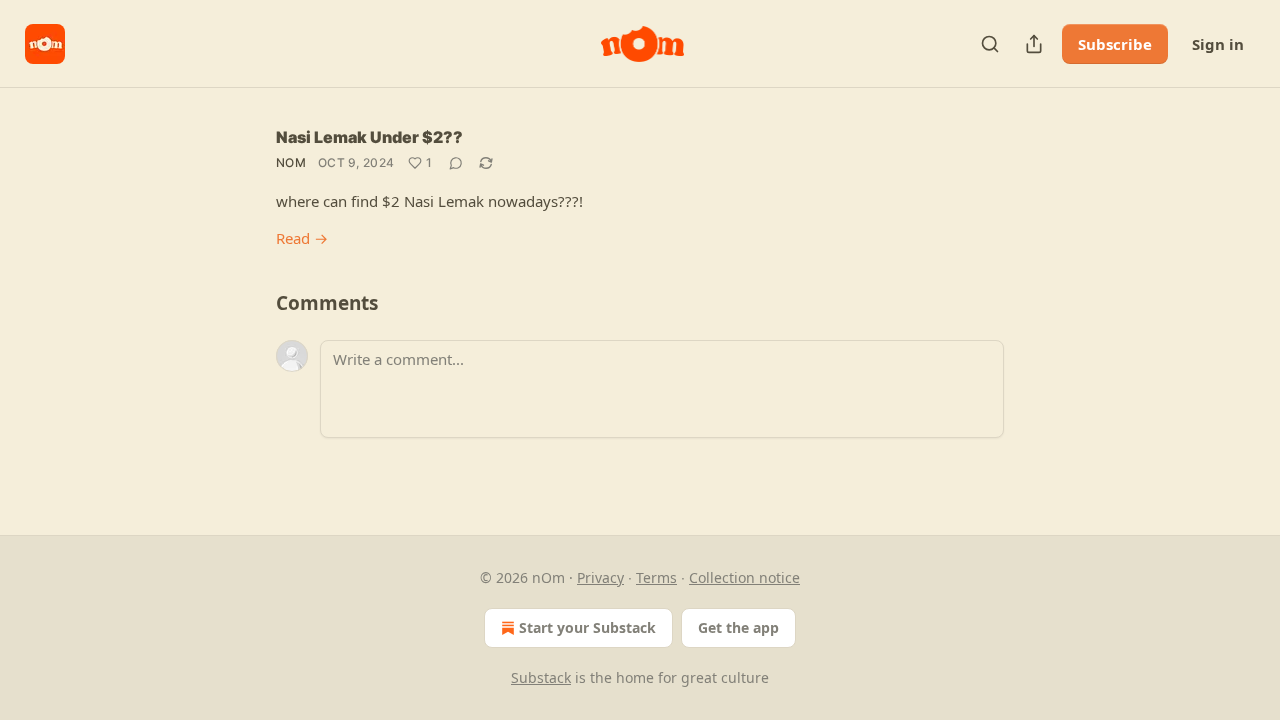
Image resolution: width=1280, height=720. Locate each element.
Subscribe (1115, 44)
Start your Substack (587, 627)
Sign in (1218, 44)
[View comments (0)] (456, 163)
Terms (656, 577)
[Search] (990, 44)
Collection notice (744, 577)
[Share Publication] (1034, 44)
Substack (541, 677)
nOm (291, 162)
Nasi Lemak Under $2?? (369, 137)
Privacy (600, 577)
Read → (302, 238)
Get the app (738, 627)
